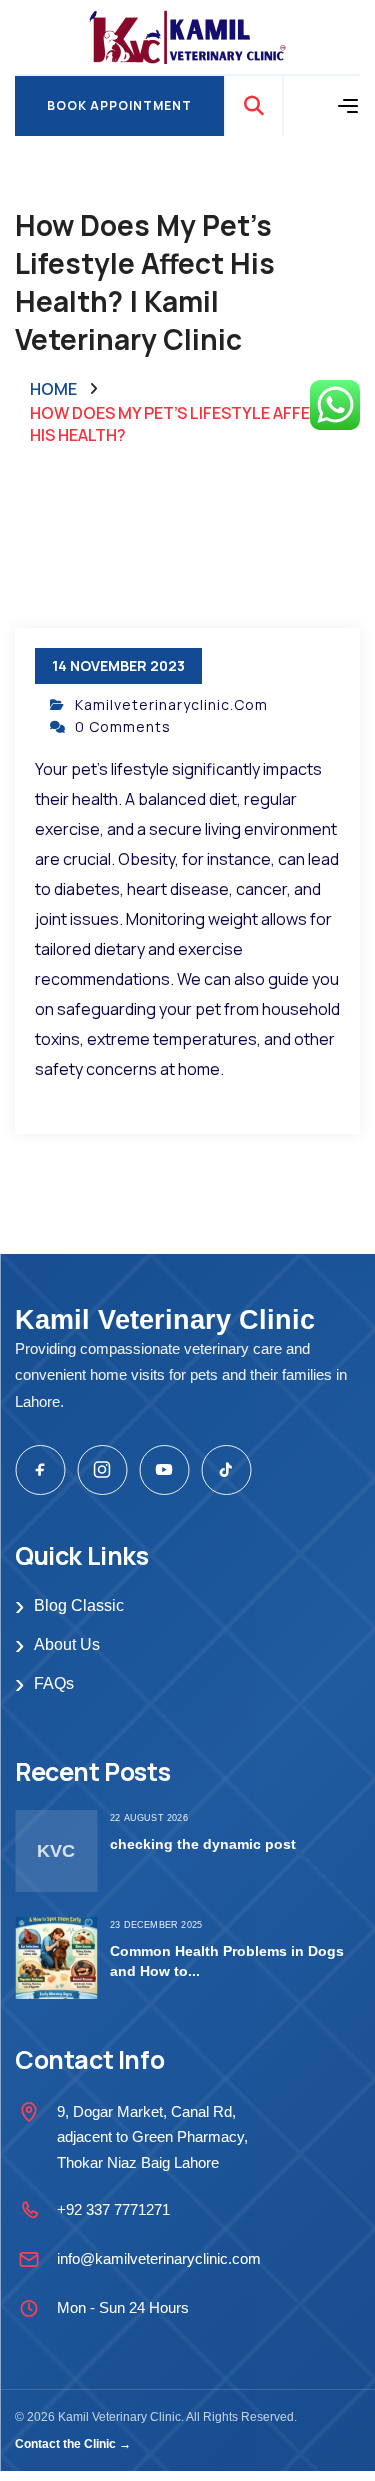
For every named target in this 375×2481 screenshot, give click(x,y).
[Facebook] (40, 1470)
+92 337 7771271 (113, 2209)
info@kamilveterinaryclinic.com (159, 2258)
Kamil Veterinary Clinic (165, 1320)
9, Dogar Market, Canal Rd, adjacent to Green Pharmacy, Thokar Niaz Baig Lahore (152, 2137)
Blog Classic (69, 1606)
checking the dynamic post (203, 1844)
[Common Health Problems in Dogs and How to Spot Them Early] (56, 1958)
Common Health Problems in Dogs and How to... (227, 1961)
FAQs (44, 1684)
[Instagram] (102, 1470)
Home (53, 389)
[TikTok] (226, 1470)
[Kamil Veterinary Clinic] (188, 35)
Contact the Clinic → (73, 2444)
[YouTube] (164, 1470)
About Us (57, 1645)
